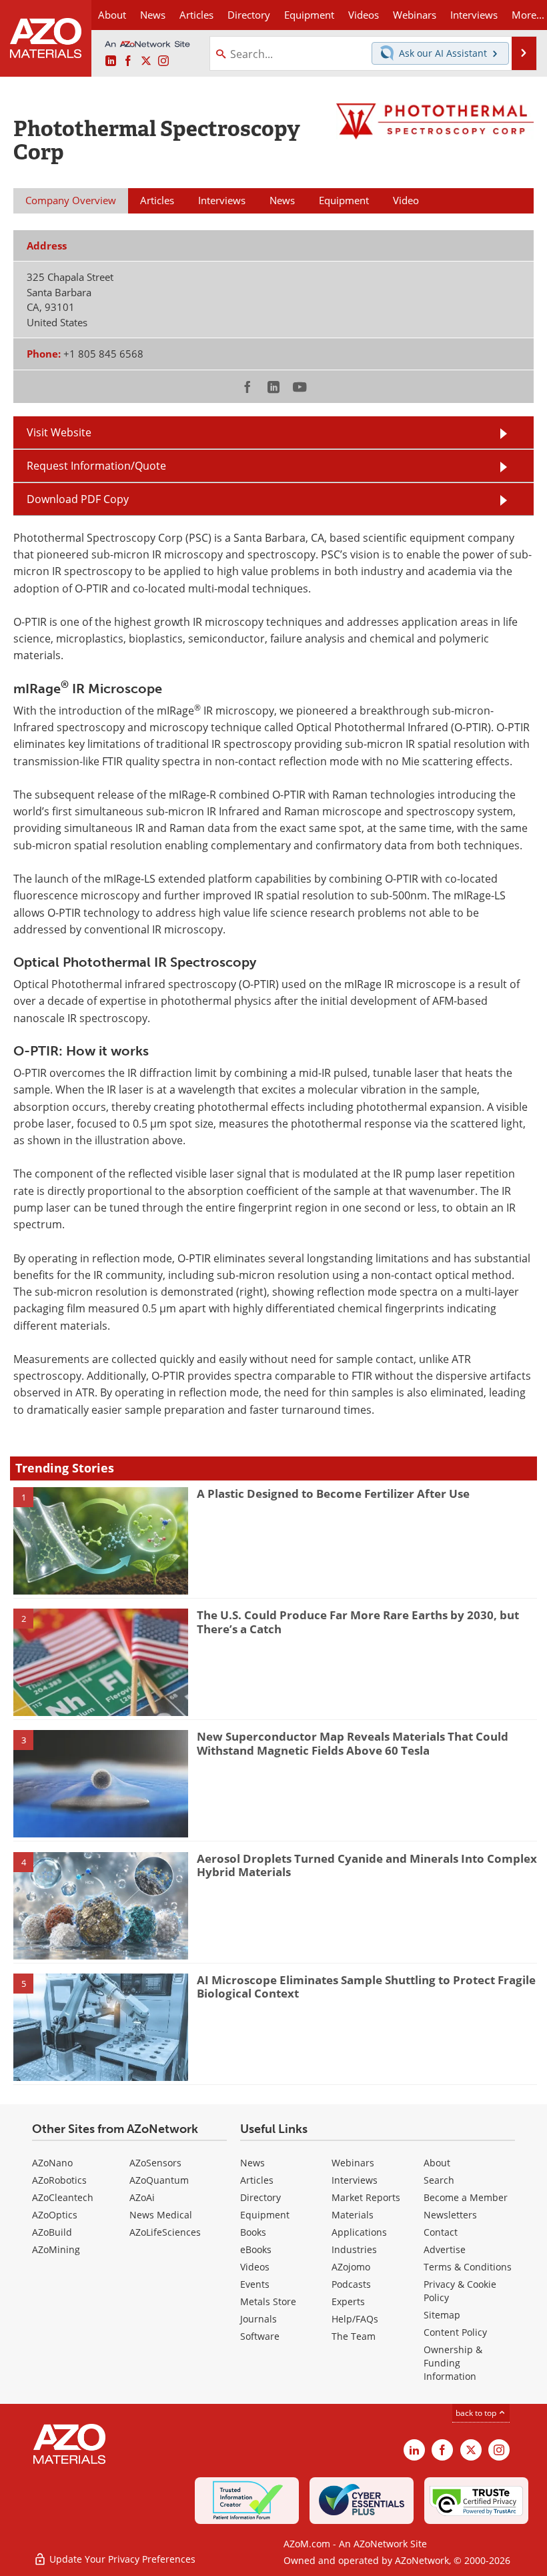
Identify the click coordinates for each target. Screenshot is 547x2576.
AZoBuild (52, 2232)
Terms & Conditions (468, 2267)
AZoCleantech (63, 2197)
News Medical (161, 2215)
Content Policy (455, 2332)
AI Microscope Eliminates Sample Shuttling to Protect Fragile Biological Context (366, 1987)
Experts (348, 2301)
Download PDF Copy (78, 499)
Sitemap (442, 2315)
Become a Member (466, 2197)
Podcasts (351, 2284)
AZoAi (142, 2197)
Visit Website (59, 432)
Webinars (353, 2163)
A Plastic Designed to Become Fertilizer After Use (333, 1493)
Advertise (445, 2249)
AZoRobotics (59, 2180)
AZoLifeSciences (165, 2232)
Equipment (265, 2215)
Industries (354, 2249)
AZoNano (52, 2163)
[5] (101, 2026)
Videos (255, 2267)
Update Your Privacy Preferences (121, 2559)
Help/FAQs (355, 2319)
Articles (257, 2180)
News (252, 2163)
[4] (101, 1905)
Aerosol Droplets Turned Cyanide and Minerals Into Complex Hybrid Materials (367, 1865)
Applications (359, 2232)
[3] (101, 1783)
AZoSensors (155, 2163)
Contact (441, 2232)
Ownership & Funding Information (453, 2363)
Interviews (355, 2180)
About (437, 2163)
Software (260, 2336)
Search (439, 2180)
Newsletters (450, 2215)
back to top (477, 2413)
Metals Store (268, 2301)
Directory (249, 15)
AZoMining (56, 2249)
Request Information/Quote (96, 466)
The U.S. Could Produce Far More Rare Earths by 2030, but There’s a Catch (358, 1622)
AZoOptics (55, 2215)
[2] (101, 1661)
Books (253, 2232)
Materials (353, 2215)
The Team (354, 2336)
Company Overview (71, 200)
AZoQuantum (159, 2180)
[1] (101, 1540)
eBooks (256, 2249)
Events (255, 2284)
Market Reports (366, 2197)
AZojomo (351, 2267)
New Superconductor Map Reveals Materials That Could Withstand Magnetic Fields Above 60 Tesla (353, 1743)
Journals (258, 2319)
